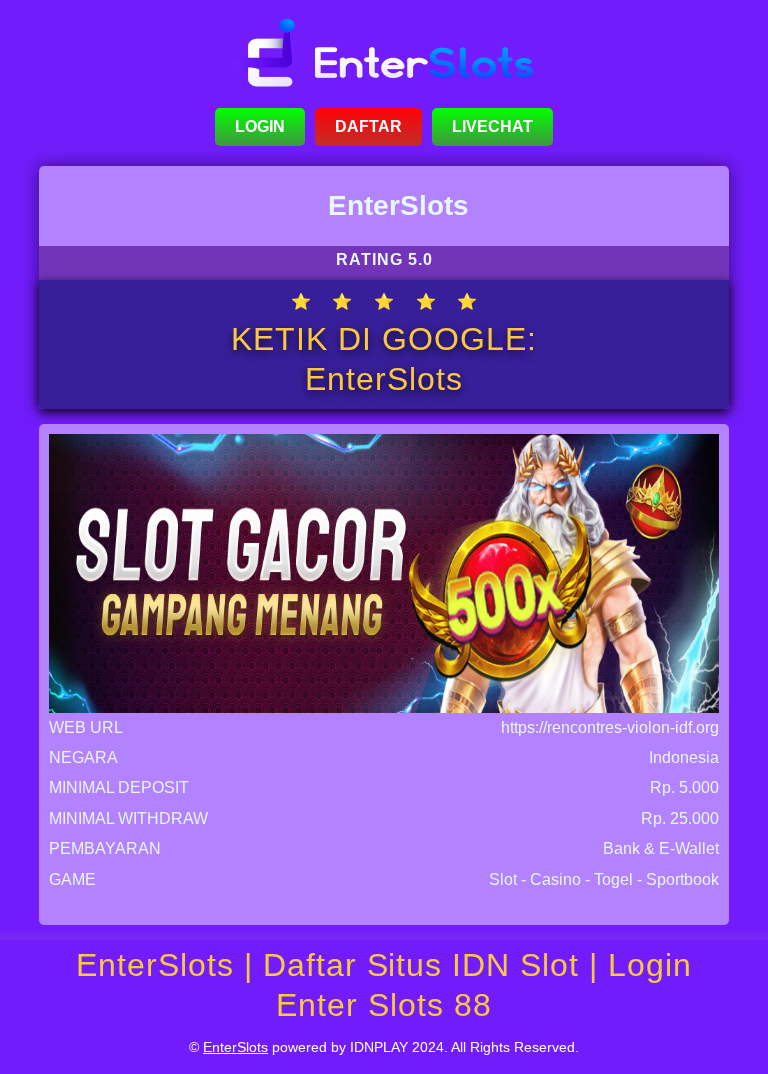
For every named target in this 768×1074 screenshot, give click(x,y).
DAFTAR (368, 126)
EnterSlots (235, 1047)
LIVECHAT (492, 126)
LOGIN (260, 126)
